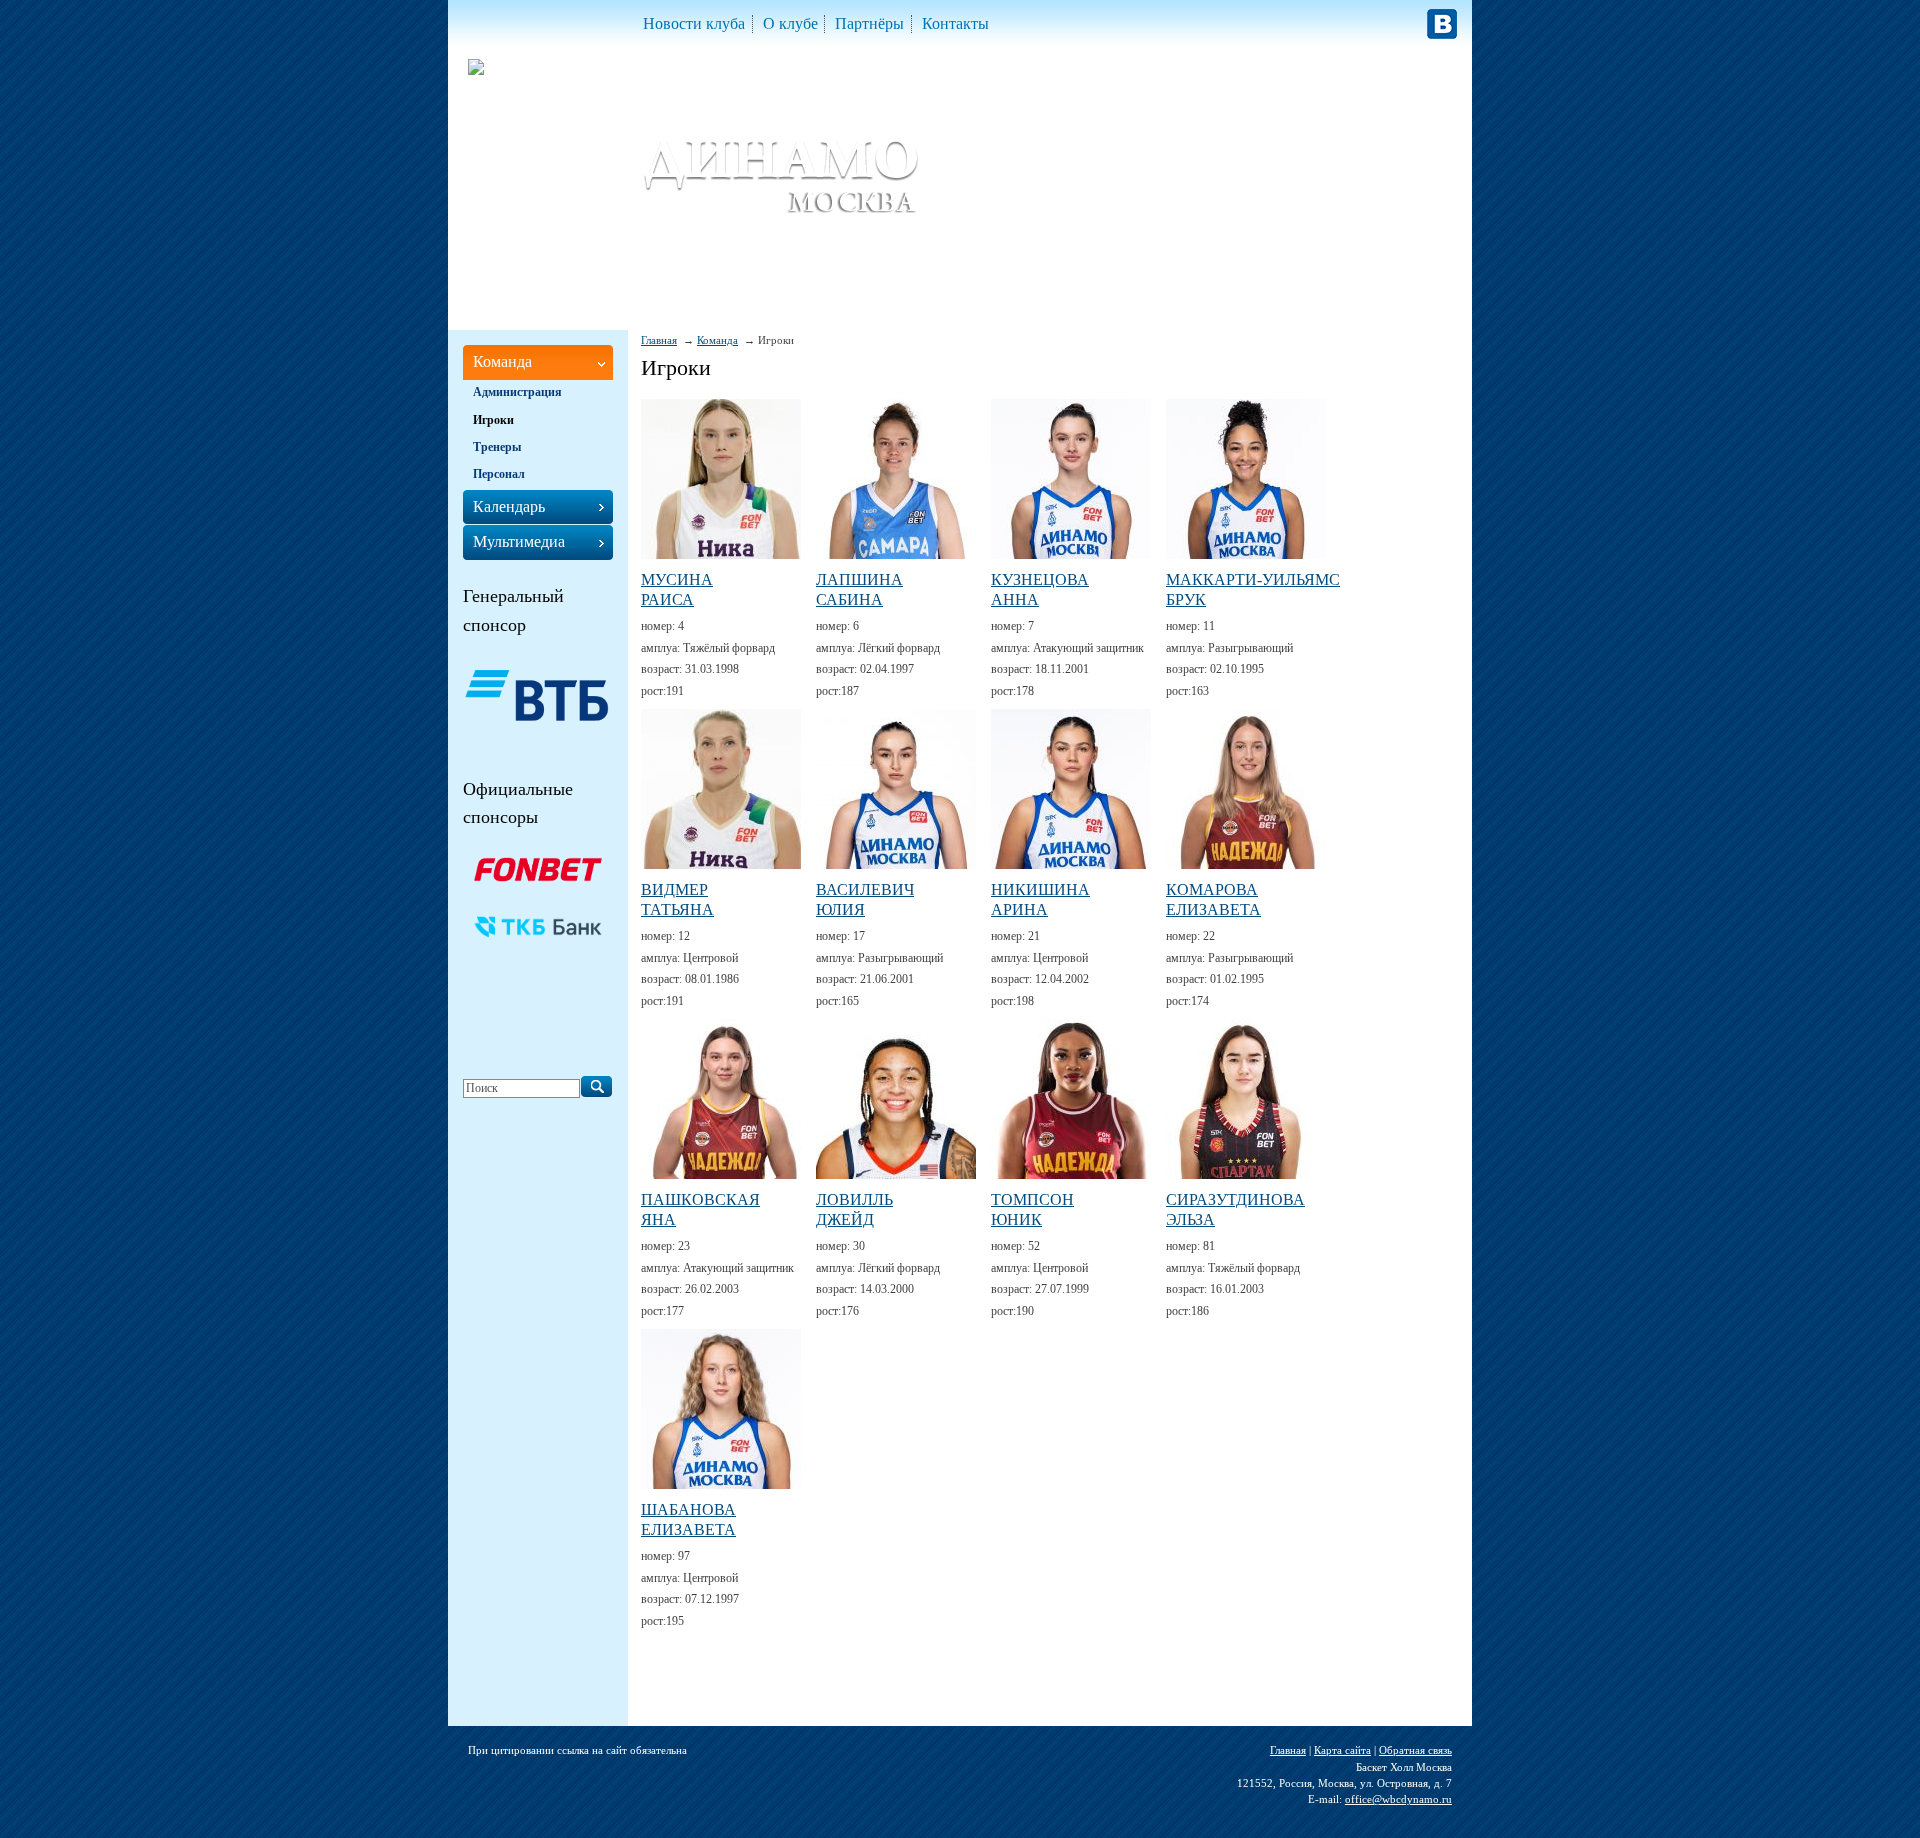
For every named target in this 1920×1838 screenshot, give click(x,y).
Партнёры (869, 23)
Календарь (509, 506)
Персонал (499, 474)
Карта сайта (1342, 1750)
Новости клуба (694, 23)
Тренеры (497, 447)
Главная (659, 340)
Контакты (955, 23)
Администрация (517, 392)
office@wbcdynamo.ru (1398, 1799)
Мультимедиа (519, 541)
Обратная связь (1415, 1750)
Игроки (493, 420)
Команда (717, 340)
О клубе (790, 23)
